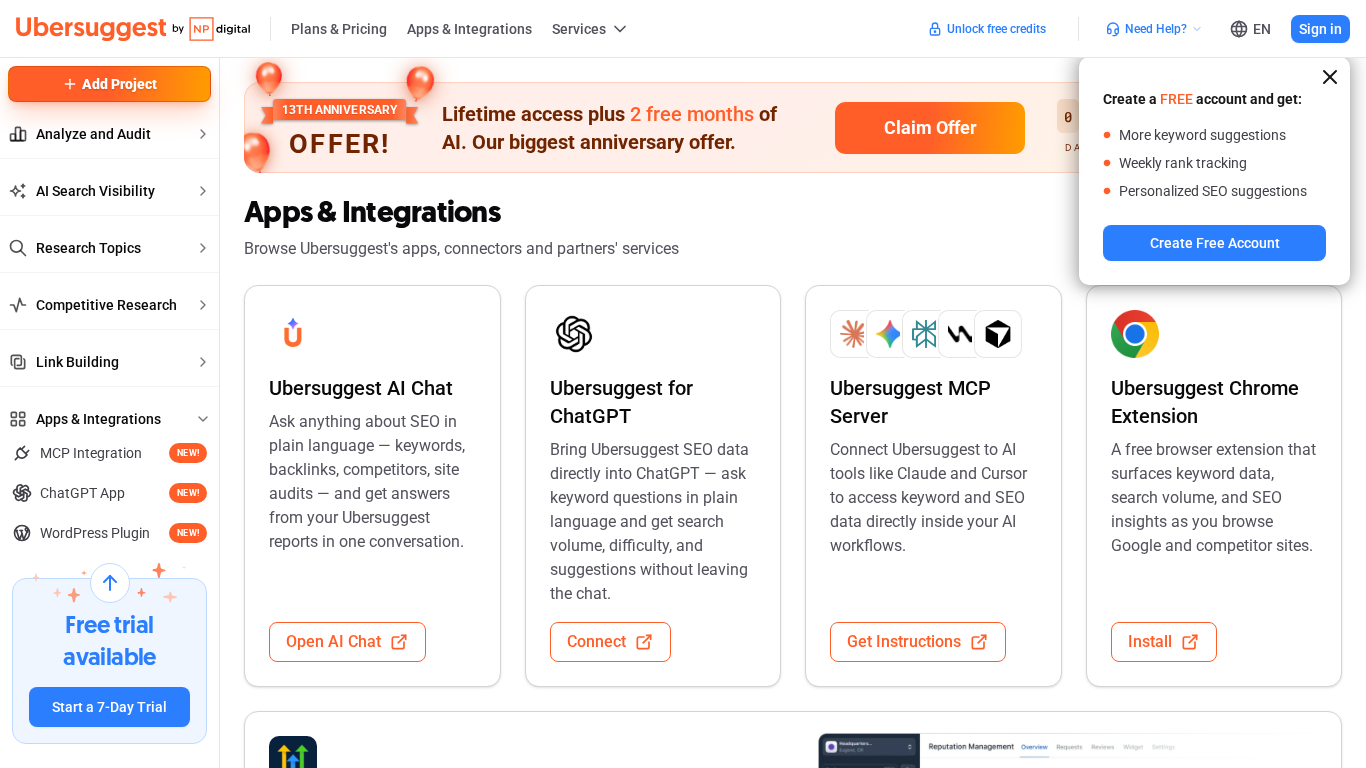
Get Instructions (904, 641)
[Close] (1330, 77)
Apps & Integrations (469, 29)
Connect (596, 641)
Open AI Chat (333, 641)
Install (1150, 641)
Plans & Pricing (339, 29)
